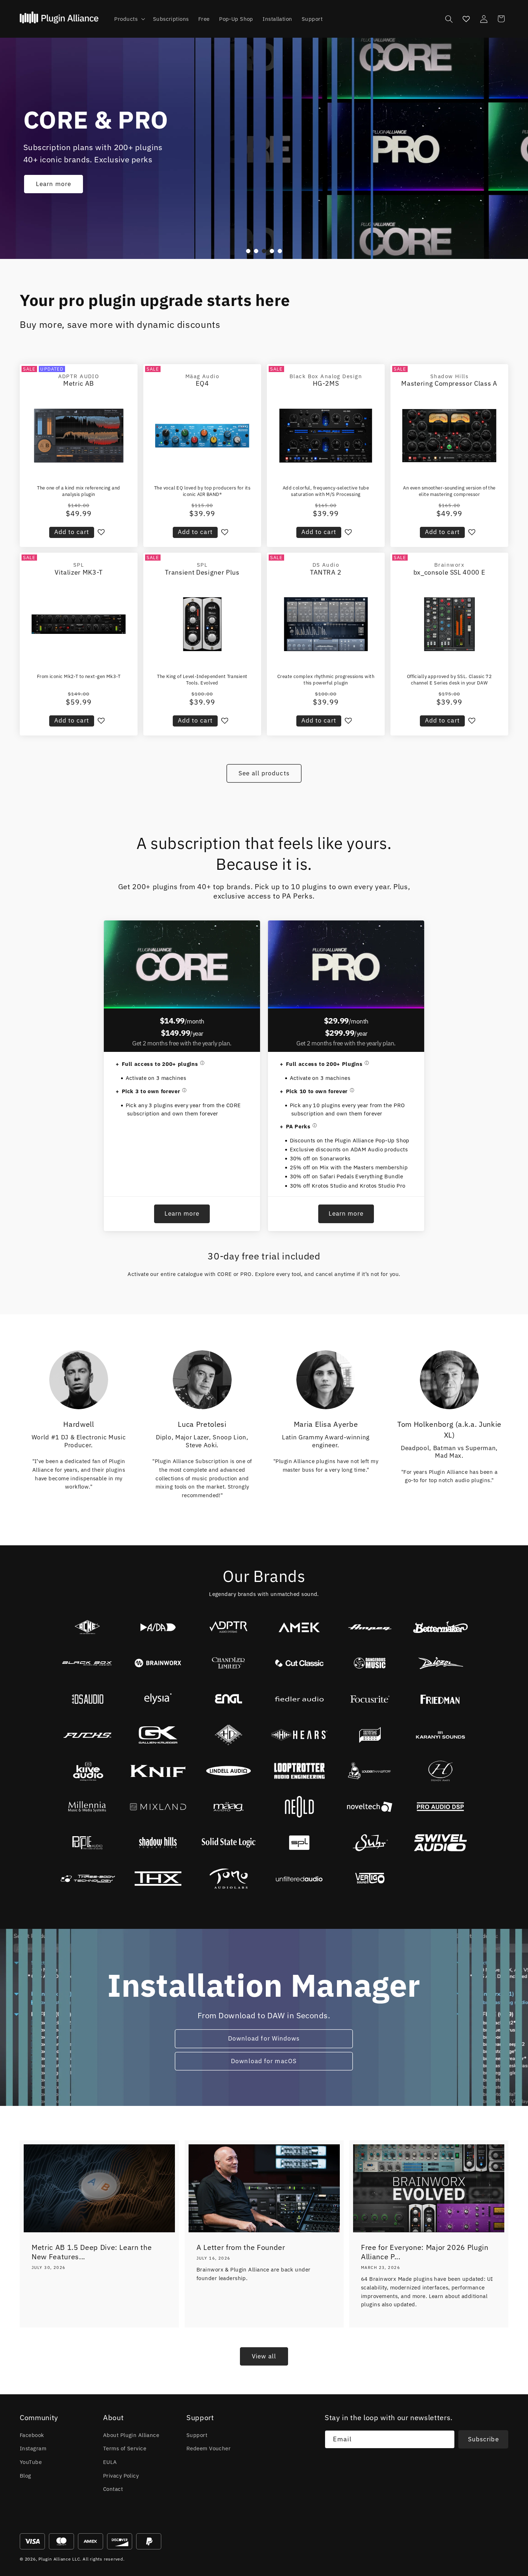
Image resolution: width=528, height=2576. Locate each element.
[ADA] (158, 1627)
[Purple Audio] (87, 1843)
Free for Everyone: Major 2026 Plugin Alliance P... (425, 2252)
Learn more (54, 184)
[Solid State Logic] (229, 1843)
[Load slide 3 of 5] (264, 251)
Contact (113, 2489)
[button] (129, 19)
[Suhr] (370, 1843)
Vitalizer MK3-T (79, 572)
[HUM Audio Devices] (370, 1735)
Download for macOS (264, 2061)
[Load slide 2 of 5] (256, 251)
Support (197, 2435)
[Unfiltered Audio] (299, 1879)
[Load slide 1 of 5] (248, 251)
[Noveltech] (370, 1807)
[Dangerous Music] (370, 1663)
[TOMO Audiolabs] (229, 1879)
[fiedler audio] (299, 1699)
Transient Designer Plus (202, 572)
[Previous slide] (236, 251)
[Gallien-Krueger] (158, 1735)
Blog (26, 2475)
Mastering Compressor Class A (449, 383)
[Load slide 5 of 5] (280, 251)
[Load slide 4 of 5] (272, 251)
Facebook (32, 2435)
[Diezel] (441, 1663)
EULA (110, 2462)
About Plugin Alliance (131, 2435)
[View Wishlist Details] (466, 19)
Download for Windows (264, 2038)
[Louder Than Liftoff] (370, 1771)
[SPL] (299, 1843)
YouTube (31, 2462)
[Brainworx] (158, 1663)
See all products (264, 773)
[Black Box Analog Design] (87, 1663)
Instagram (33, 2448)
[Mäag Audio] (229, 1807)
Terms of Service (125, 2448)
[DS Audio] (87, 1699)
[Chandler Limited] (229, 1663)
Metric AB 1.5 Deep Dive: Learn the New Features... (92, 2252)
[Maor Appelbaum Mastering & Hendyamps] (441, 1771)
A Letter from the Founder (241, 2247)
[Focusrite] (370, 1699)
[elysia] (158, 1699)
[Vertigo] (370, 1879)
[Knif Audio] (158, 1771)
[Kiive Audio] (87, 1771)
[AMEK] (299, 1627)
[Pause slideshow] (292, 251)
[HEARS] (299, 1735)
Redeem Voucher (209, 2448)
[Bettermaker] (441, 1627)
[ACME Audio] (87, 1627)
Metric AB (79, 383)
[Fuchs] (87, 1735)
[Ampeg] (370, 1627)
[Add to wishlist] (101, 532)
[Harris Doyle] (229, 1735)
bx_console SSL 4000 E (450, 572)
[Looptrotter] (299, 1771)
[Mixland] (158, 1807)
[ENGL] (229, 1699)
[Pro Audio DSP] (441, 1807)
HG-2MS (326, 383)
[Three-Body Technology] (87, 1879)
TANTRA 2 (326, 572)
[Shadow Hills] (158, 1843)
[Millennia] (87, 1807)
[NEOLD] (299, 1807)
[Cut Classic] (299, 1663)
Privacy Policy (121, 2475)
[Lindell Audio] (229, 1771)
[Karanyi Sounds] (441, 1735)
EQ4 (202, 383)
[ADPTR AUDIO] (229, 1627)
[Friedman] (441, 1699)
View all (264, 2356)
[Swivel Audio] (441, 1843)
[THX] (158, 1879)
